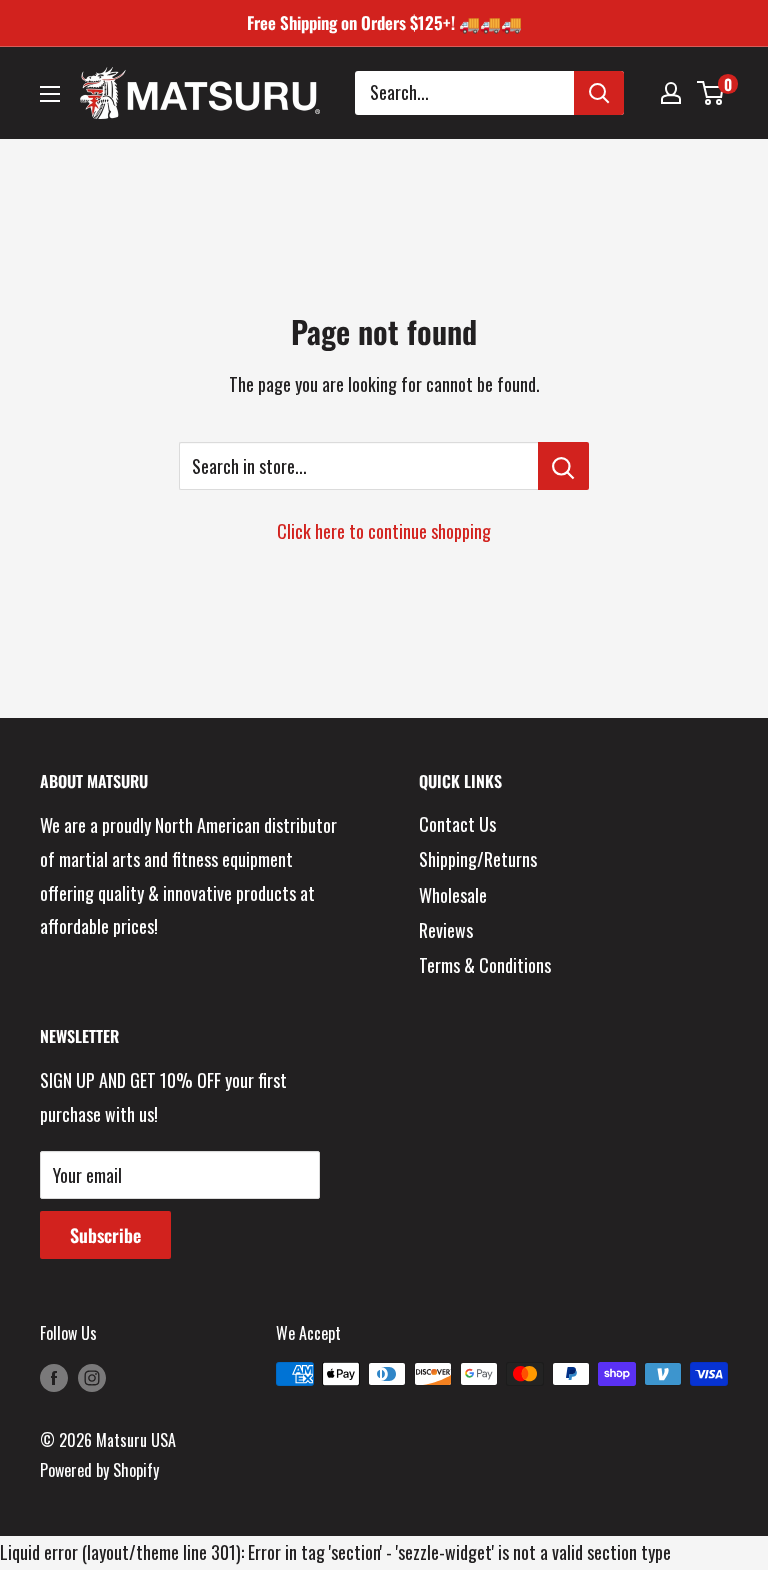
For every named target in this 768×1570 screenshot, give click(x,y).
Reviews (446, 930)
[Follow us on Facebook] (54, 1377)
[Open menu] (50, 94)
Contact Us (457, 824)
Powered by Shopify (99, 1470)
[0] (711, 93)
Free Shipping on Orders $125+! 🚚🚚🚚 (384, 22)
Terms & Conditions (485, 965)
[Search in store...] (563, 466)
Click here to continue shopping (384, 531)
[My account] (671, 93)
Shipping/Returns (478, 859)
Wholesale (453, 895)
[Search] (599, 93)
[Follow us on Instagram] (92, 1377)
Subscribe (105, 1235)
